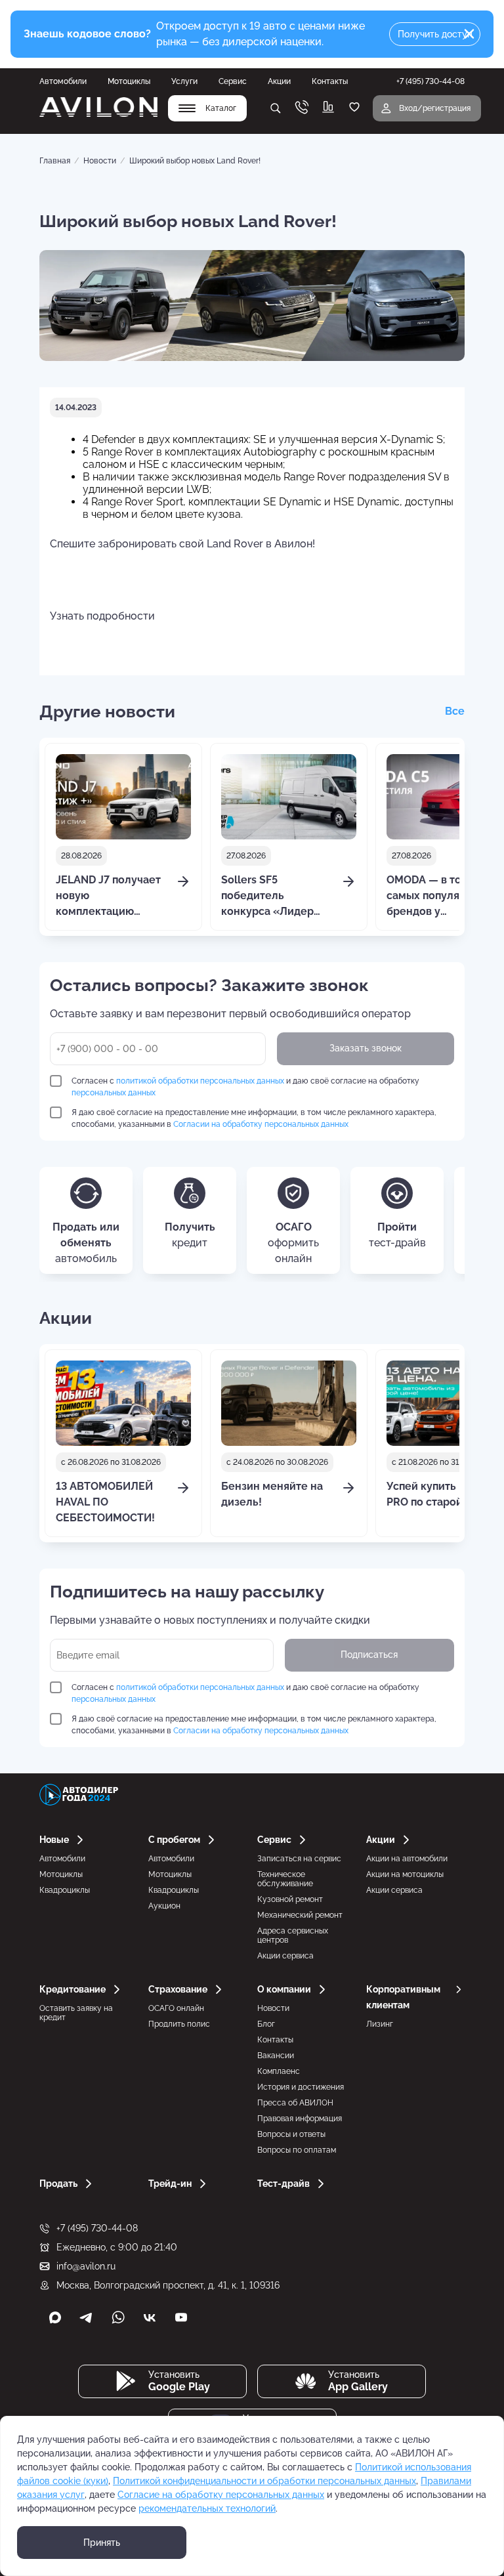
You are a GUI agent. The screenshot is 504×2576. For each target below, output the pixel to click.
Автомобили (63, 81)
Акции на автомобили (407, 1859)
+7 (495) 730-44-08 (97, 2228)
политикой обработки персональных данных (200, 1081)
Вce (455, 711)
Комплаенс (279, 2071)
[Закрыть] (469, 34)
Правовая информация (300, 2119)
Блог (266, 2024)
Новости (100, 161)
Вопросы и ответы (291, 2134)
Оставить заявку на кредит (76, 2013)
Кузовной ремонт (290, 1899)
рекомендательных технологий (207, 2508)
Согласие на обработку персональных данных (221, 2495)
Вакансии (276, 2056)
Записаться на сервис (299, 1859)
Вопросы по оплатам (297, 2150)
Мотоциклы (129, 81)
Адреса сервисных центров (293, 1935)
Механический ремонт (300, 1915)
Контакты (330, 81)
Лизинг (380, 2024)
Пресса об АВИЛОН (295, 2103)
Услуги (184, 81)
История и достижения (301, 2087)
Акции (279, 81)
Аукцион (164, 1906)
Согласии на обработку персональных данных (261, 1124)
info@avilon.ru (86, 2266)
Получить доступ (435, 34)
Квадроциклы (65, 1890)
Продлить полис (179, 2024)
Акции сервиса (285, 1956)
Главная (55, 161)
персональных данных (114, 1093)
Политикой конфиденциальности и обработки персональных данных (264, 2481)
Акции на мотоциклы (405, 1874)
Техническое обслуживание (285, 1879)
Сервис (233, 81)
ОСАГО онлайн (176, 2008)
